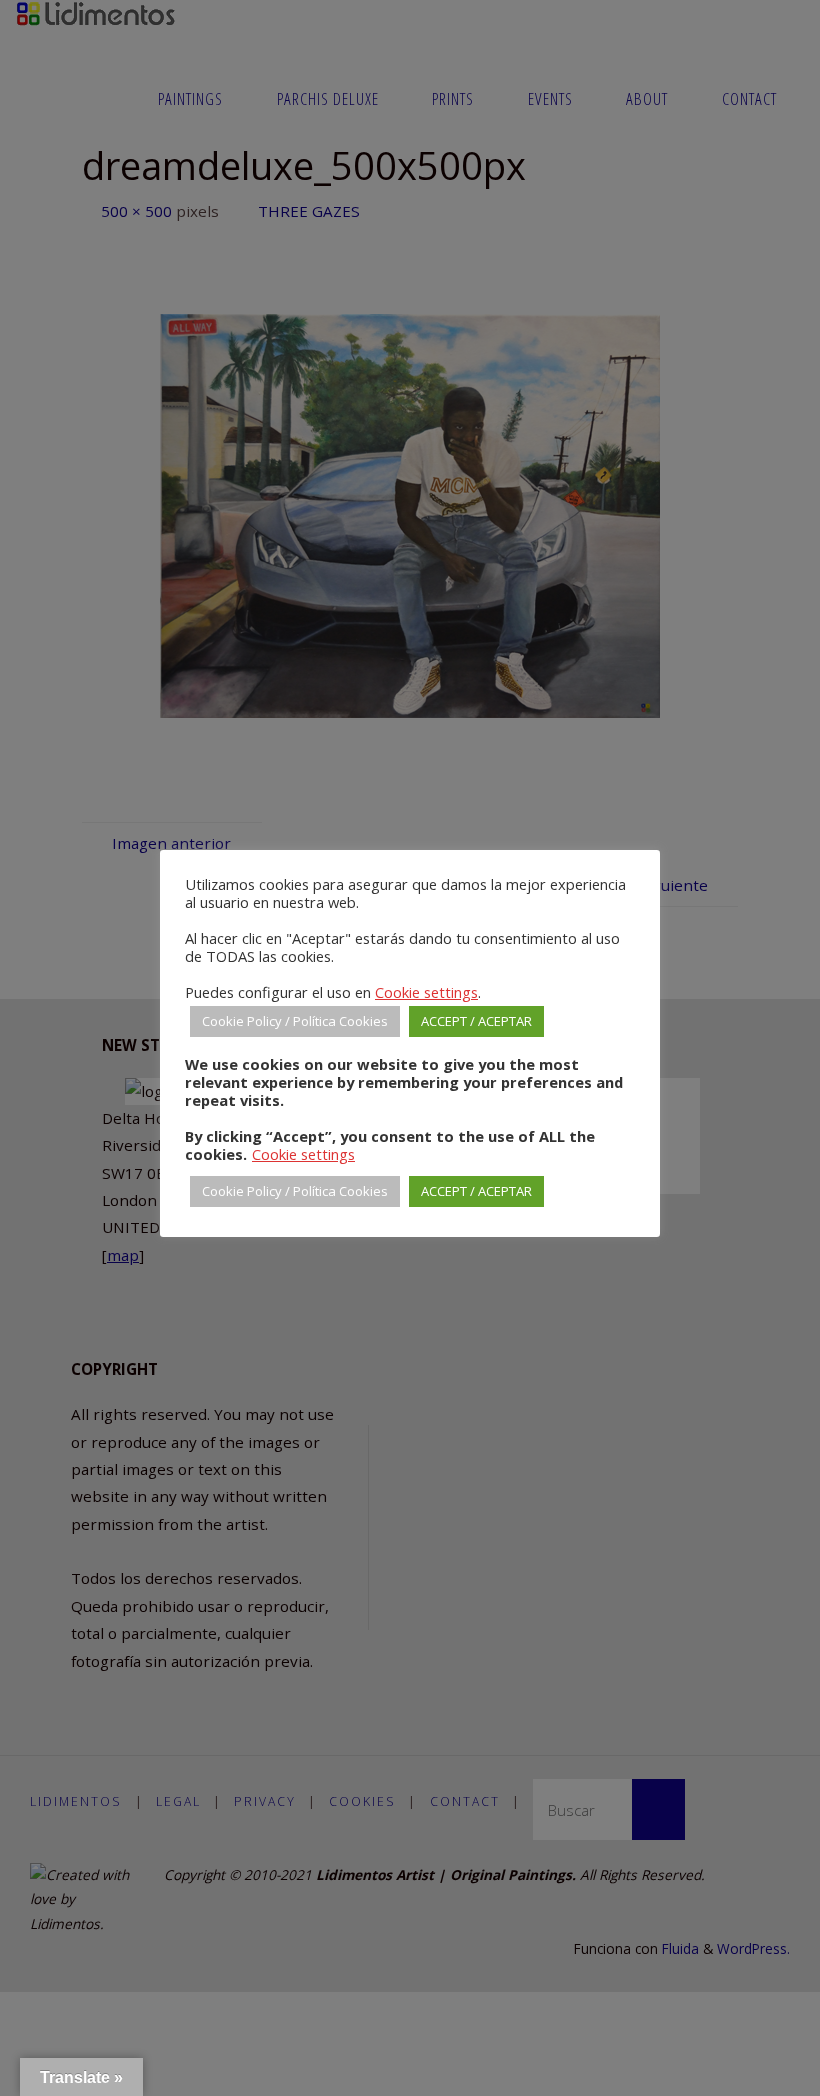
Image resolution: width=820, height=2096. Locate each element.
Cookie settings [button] (426, 992)
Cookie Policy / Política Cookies (295, 1021)
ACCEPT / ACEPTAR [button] (476, 1021)
